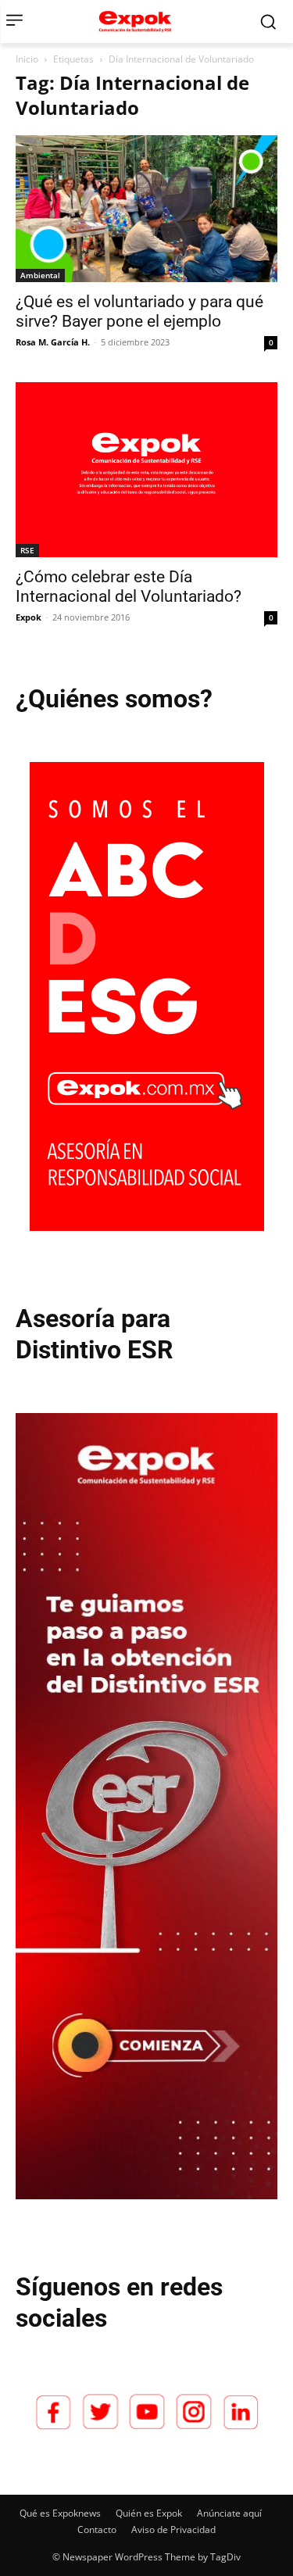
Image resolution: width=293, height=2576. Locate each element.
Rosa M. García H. (53, 342)
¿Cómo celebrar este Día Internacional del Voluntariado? (129, 587)
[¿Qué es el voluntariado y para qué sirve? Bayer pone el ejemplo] (146, 209)
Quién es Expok (149, 2513)
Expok (29, 617)
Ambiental (40, 275)
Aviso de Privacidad (173, 2529)
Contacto (97, 2529)
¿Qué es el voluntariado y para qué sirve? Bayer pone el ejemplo (139, 311)
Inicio (27, 59)
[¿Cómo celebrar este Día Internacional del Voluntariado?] (146, 469)
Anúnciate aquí (229, 2513)
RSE (27, 550)
